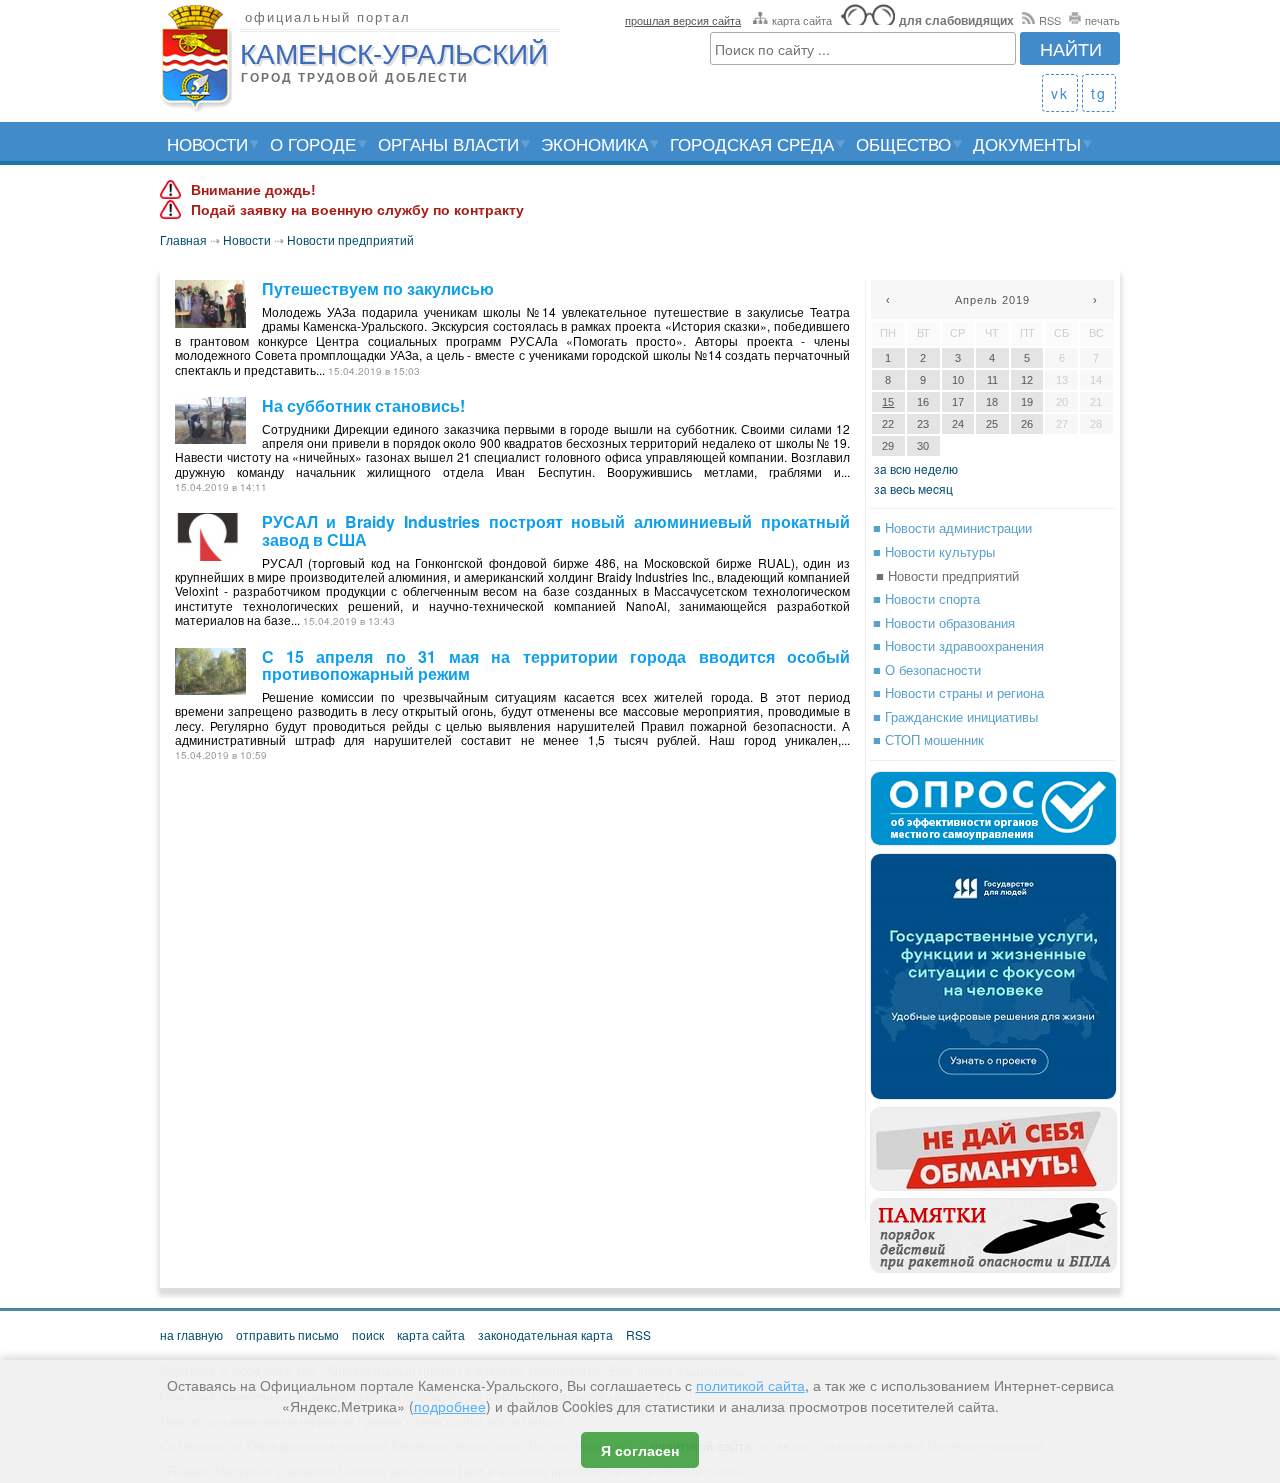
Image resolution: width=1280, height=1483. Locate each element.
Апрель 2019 (992, 300)
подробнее (450, 1406)
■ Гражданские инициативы (955, 716)
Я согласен (640, 1450)
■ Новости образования (944, 622)
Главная (183, 239)
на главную (191, 1334)
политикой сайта (750, 1385)
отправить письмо (287, 1334)
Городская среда (752, 143)
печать (1102, 20)
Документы (1027, 143)
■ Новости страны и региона (958, 692)
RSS (1050, 20)
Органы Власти (448, 143)
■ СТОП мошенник (928, 739)
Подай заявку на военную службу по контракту (357, 210)
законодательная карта (545, 1334)
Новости (207, 143)
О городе (313, 143)
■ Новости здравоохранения (958, 645)
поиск (368, 1334)
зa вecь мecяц (913, 488)
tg (1099, 93)
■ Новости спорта (926, 598)
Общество (903, 143)
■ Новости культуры (934, 551)
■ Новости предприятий (947, 575)
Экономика (594, 143)
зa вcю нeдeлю (916, 468)
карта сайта (802, 20)
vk (1060, 93)
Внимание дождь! (253, 190)
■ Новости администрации (952, 527)
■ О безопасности (927, 669)
